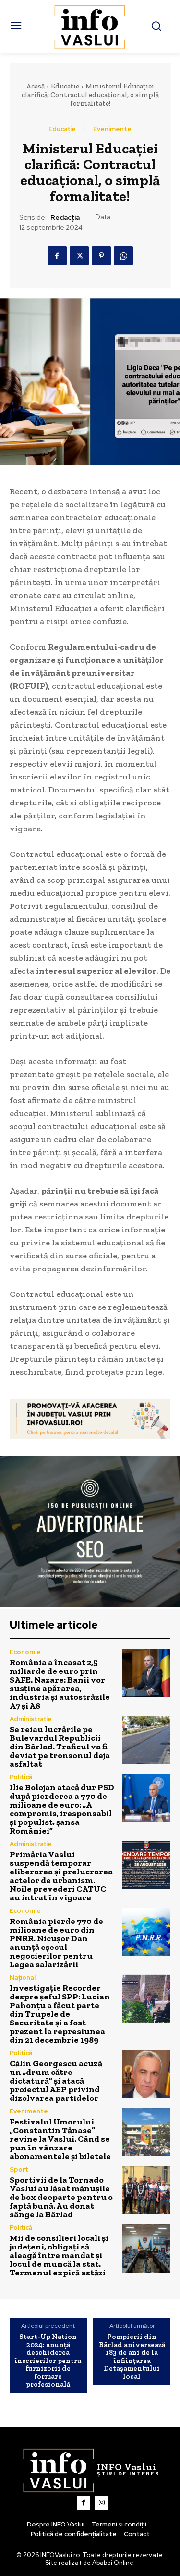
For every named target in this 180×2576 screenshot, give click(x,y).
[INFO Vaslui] (90, 26)
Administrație (31, 1719)
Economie (25, 1652)
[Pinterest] (101, 256)
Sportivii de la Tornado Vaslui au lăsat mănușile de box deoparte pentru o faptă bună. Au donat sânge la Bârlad (61, 2197)
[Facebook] (57, 256)
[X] (79, 256)
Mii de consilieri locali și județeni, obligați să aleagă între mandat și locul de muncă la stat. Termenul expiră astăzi (59, 2255)
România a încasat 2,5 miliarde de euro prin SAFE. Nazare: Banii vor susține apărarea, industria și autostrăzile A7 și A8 (60, 1684)
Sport (19, 2169)
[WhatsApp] (123, 256)
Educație (65, 86)
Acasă (35, 86)
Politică (21, 1777)
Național (23, 1978)
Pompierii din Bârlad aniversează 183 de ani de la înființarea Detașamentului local (132, 2356)
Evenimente (112, 129)
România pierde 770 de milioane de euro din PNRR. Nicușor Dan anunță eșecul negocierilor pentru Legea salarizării (56, 1943)
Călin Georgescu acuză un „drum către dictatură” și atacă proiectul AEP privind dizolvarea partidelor (56, 2081)
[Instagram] (102, 2503)
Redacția (65, 218)
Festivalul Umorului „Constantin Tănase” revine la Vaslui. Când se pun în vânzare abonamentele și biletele (60, 2139)
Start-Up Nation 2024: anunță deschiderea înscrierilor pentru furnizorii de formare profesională (48, 2361)
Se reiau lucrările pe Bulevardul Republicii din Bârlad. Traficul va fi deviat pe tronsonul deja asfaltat (60, 1747)
